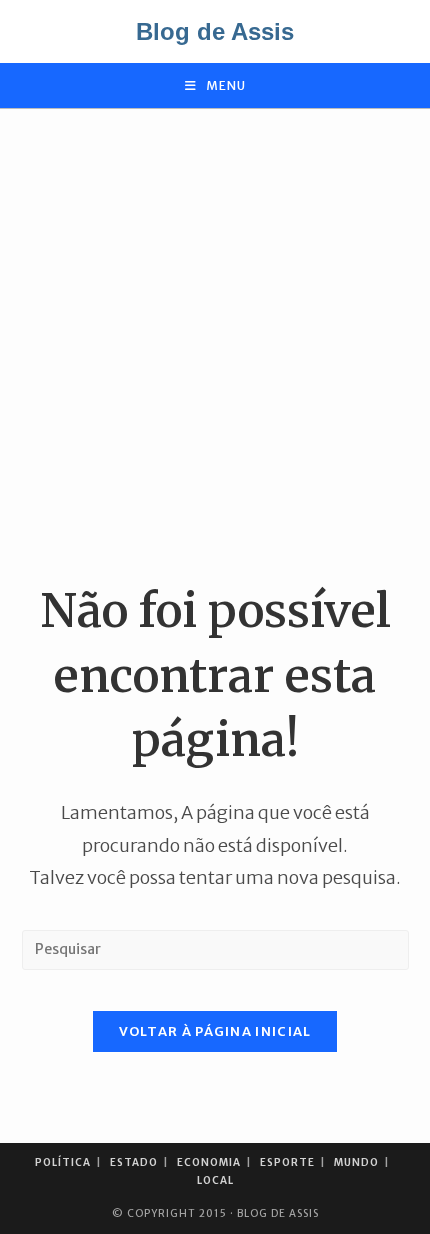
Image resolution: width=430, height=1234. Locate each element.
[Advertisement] (215, 344)
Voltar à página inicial (215, 1031)
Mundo (356, 1162)
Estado (134, 1162)
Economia (209, 1162)
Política (63, 1162)
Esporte (287, 1162)
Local (215, 1180)
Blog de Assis (215, 31)
